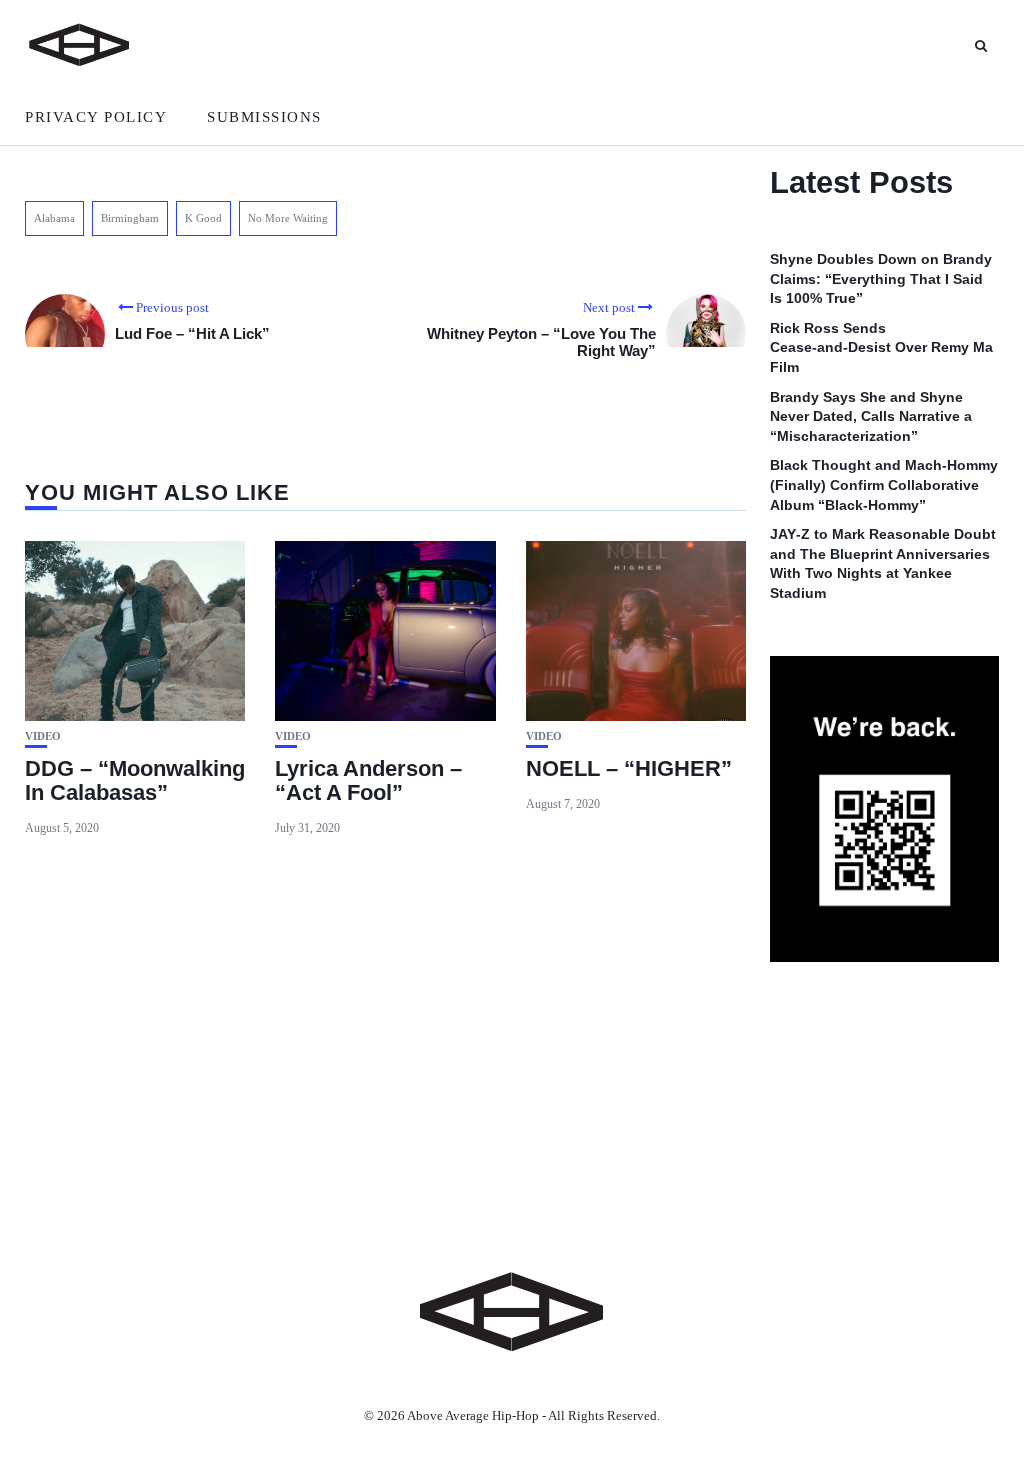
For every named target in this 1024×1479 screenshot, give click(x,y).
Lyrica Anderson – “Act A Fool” (368, 780)
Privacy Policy (96, 117)
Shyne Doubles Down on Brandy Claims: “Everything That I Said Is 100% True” (881, 278)
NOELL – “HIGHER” (629, 768)
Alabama (54, 218)
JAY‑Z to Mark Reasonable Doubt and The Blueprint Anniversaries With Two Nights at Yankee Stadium (883, 563)
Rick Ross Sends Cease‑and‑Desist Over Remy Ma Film (881, 347)
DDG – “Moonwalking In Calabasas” (135, 780)
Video (43, 736)
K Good (203, 218)
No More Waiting (288, 218)
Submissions (264, 117)
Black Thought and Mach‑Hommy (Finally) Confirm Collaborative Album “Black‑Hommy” (884, 484)
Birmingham (130, 218)
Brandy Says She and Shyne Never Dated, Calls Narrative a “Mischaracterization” (871, 416)
